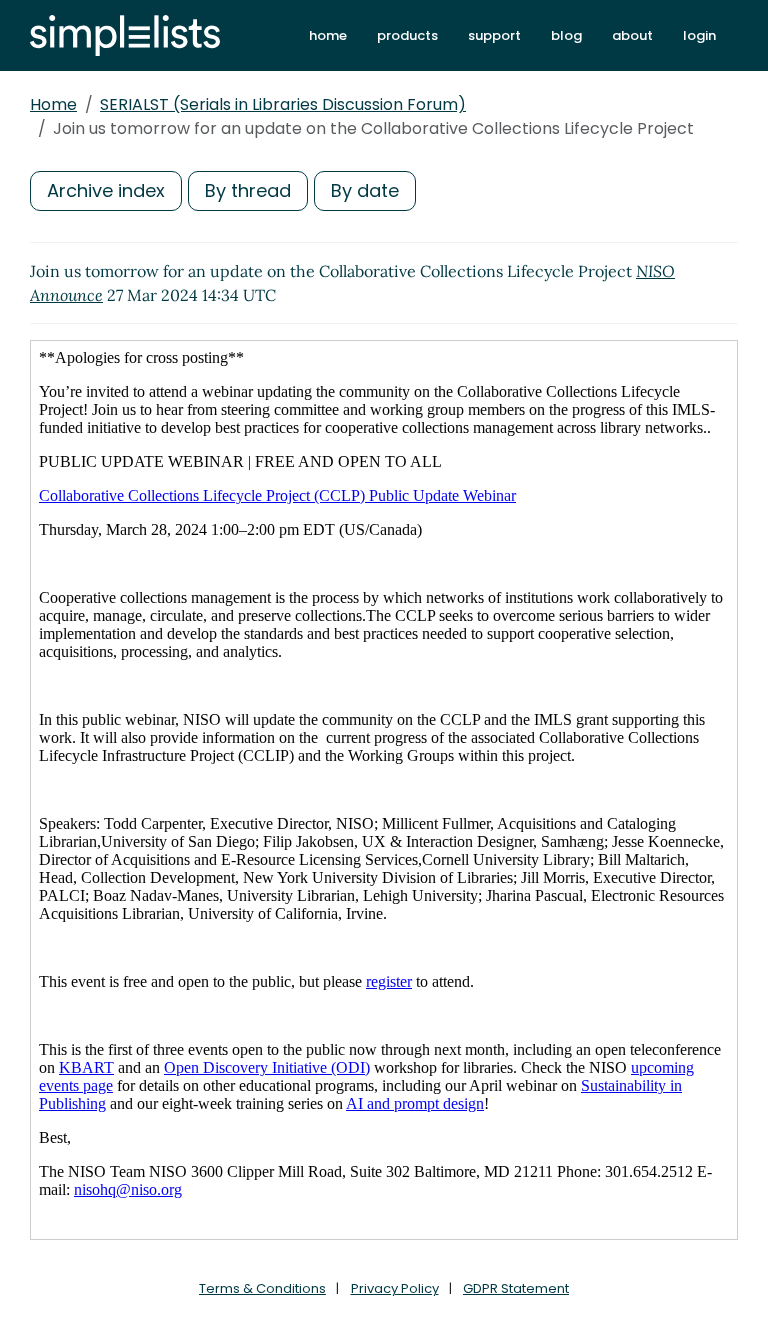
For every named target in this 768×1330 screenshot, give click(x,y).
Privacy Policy (395, 1288)
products (407, 35)
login (699, 35)
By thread (248, 190)
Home (53, 104)
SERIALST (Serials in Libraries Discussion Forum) (283, 104)
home (328, 35)
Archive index (106, 190)
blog (566, 35)
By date (365, 190)
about (632, 35)
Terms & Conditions (262, 1288)
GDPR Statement (516, 1288)
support (494, 35)
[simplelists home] (125, 35)
